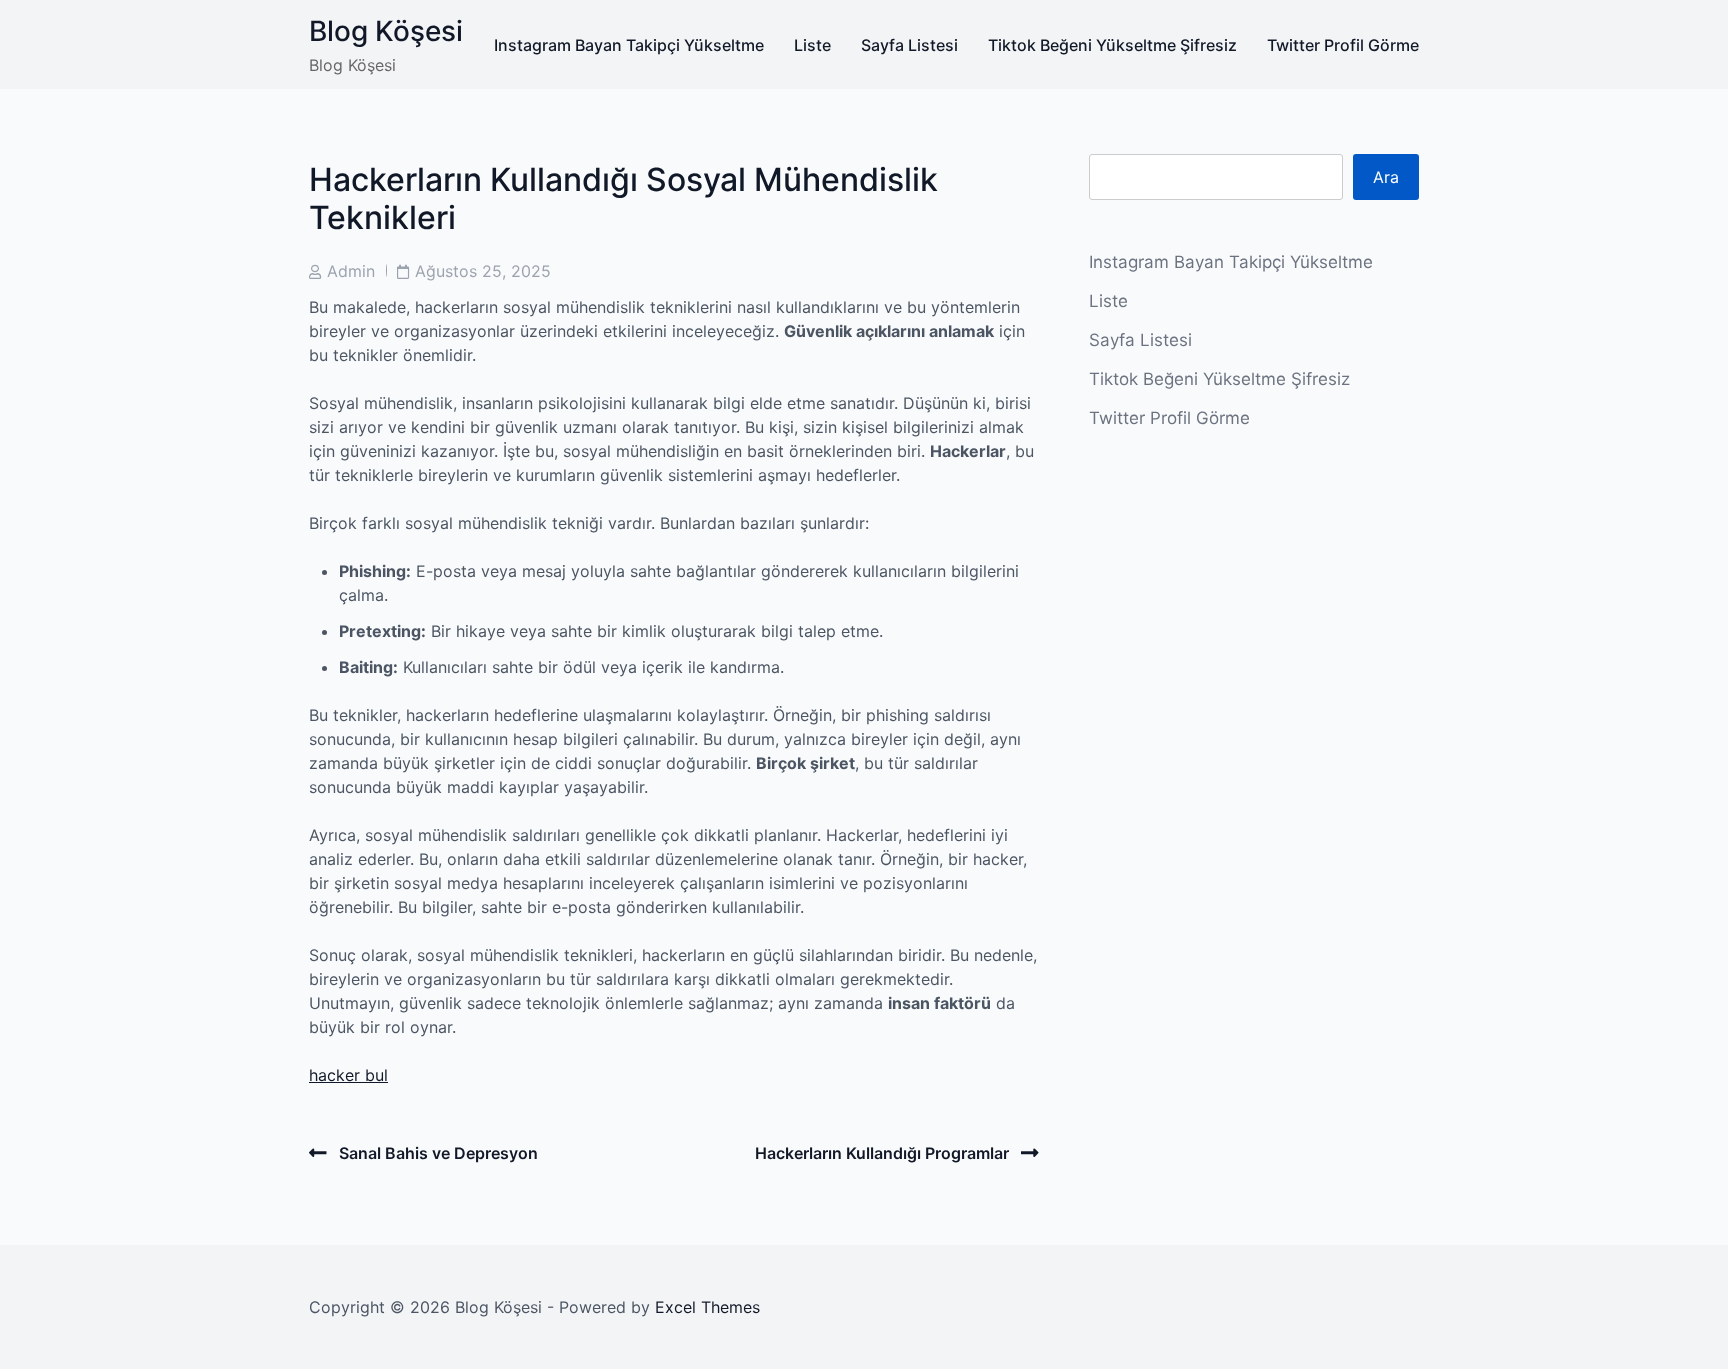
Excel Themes (707, 1307)
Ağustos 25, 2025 (483, 271)
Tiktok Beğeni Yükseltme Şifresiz (1112, 45)
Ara (1386, 177)
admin (351, 271)
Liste (812, 45)
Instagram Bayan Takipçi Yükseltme (629, 45)
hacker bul (348, 1075)
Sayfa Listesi (909, 45)
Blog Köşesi (386, 31)
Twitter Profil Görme (1343, 45)
